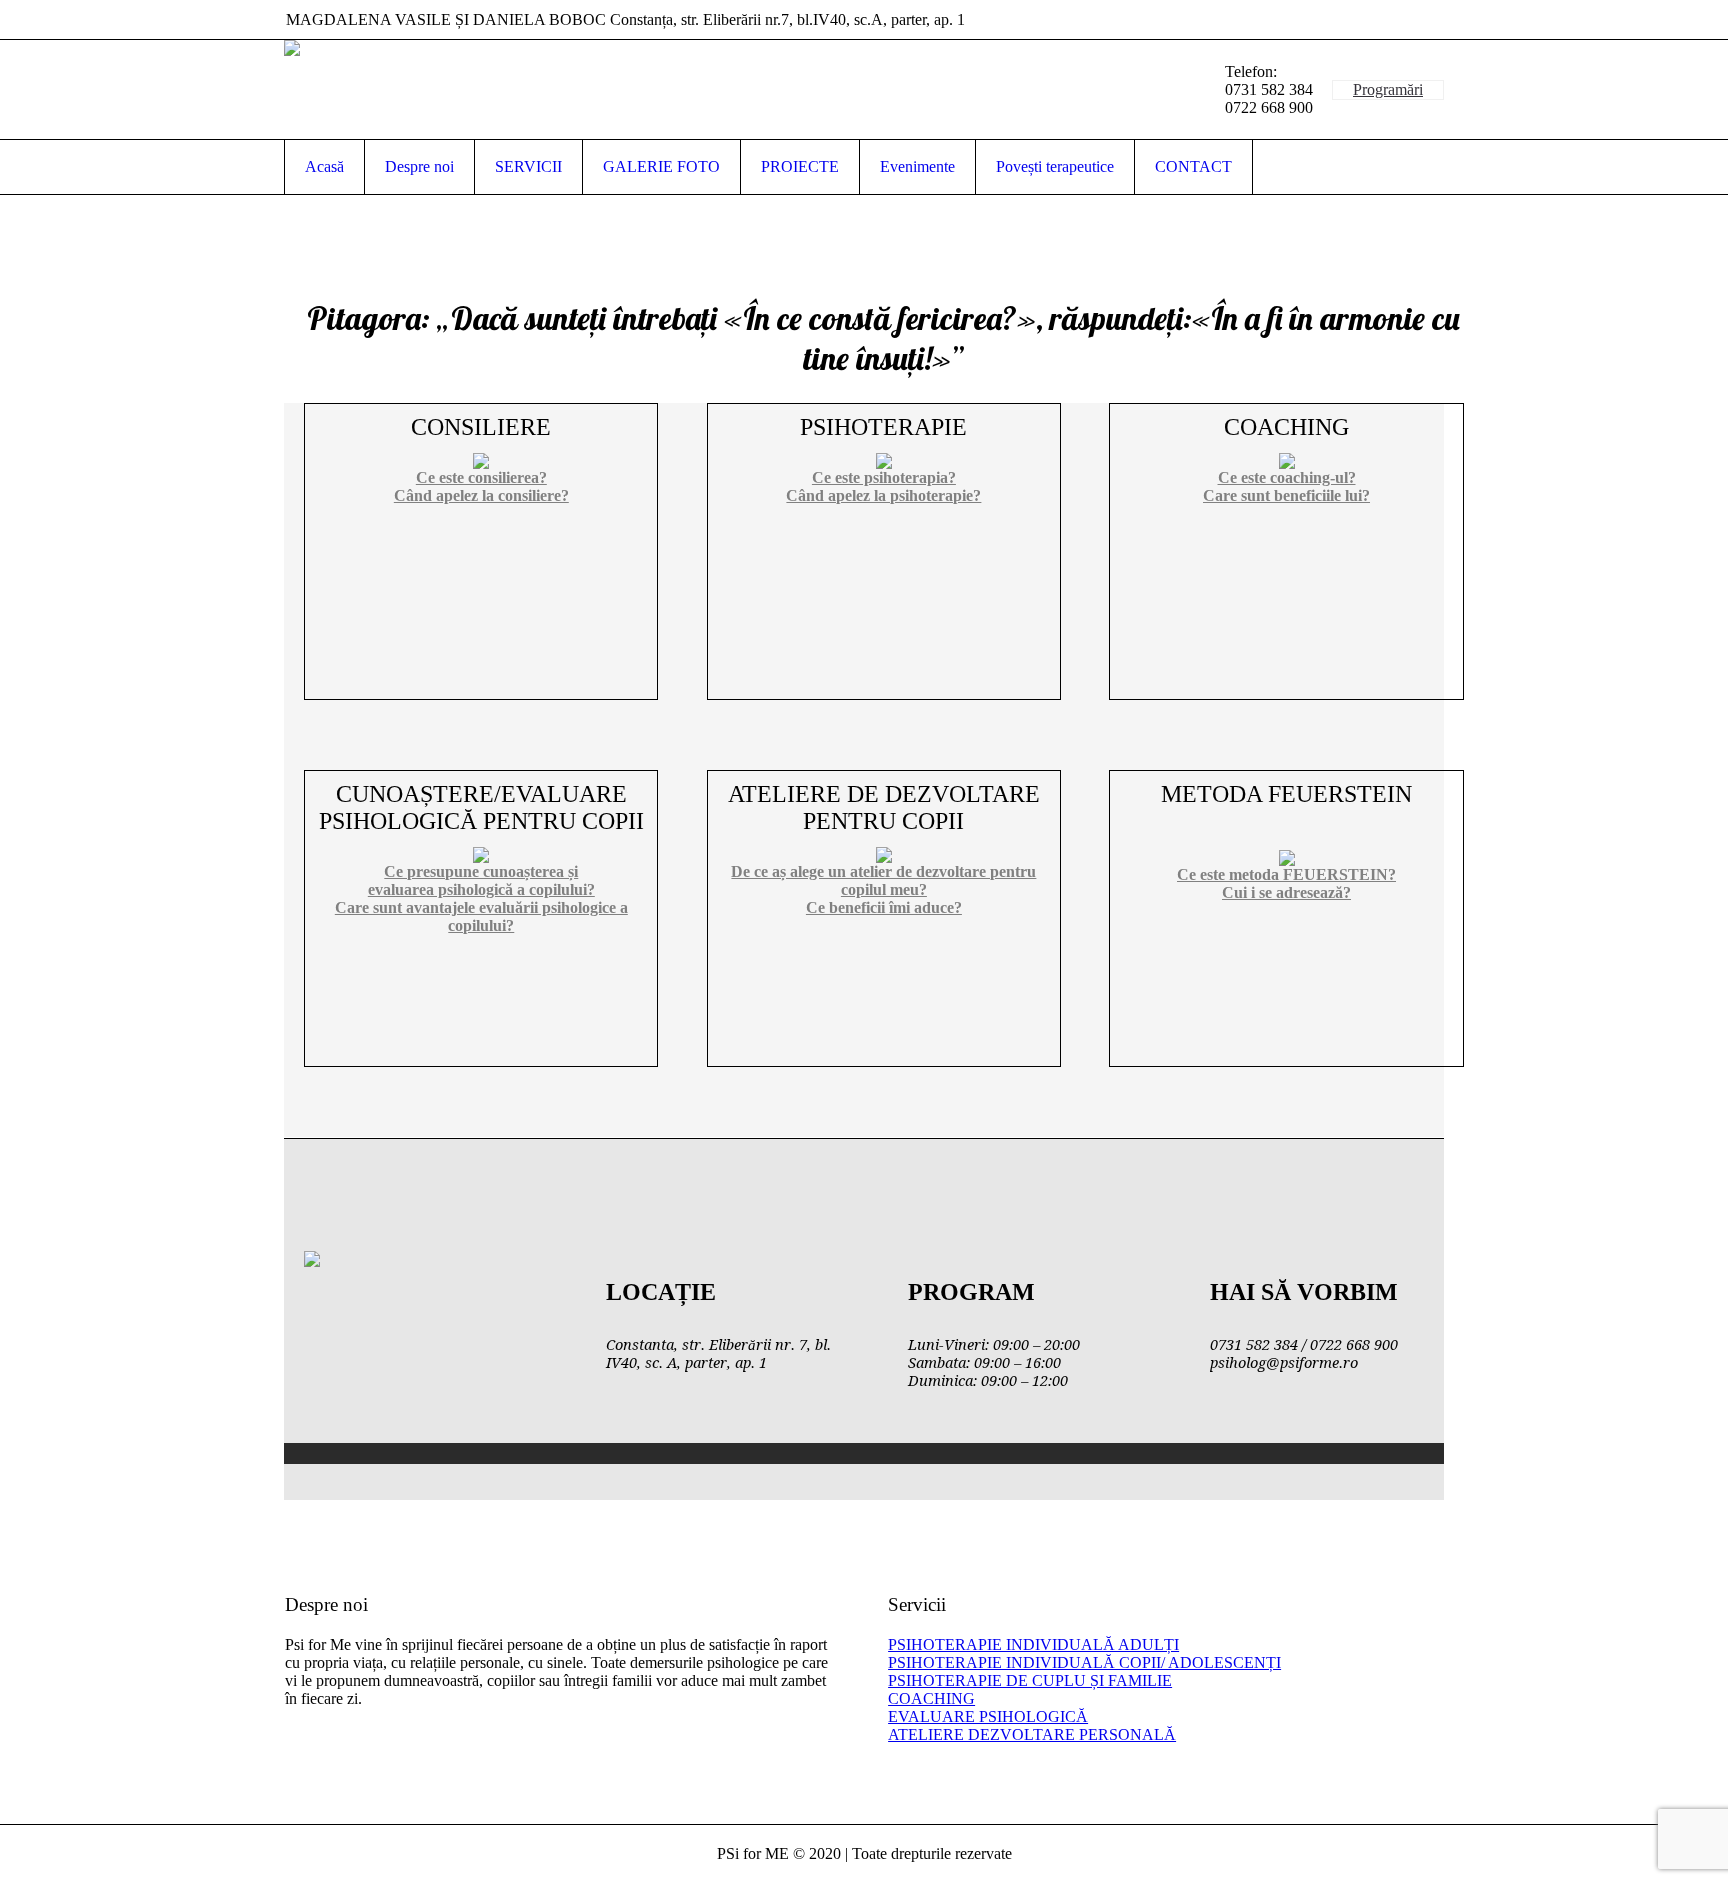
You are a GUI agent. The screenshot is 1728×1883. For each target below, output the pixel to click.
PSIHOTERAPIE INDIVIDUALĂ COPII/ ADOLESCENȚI (1084, 1662)
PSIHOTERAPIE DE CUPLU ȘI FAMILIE (1030, 1680)
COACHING (931, 1698)
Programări (1388, 89)
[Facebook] (1428, 20)
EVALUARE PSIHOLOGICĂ (988, 1716)
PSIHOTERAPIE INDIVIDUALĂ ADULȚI (1033, 1644)
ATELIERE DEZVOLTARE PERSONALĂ (1032, 1734)
